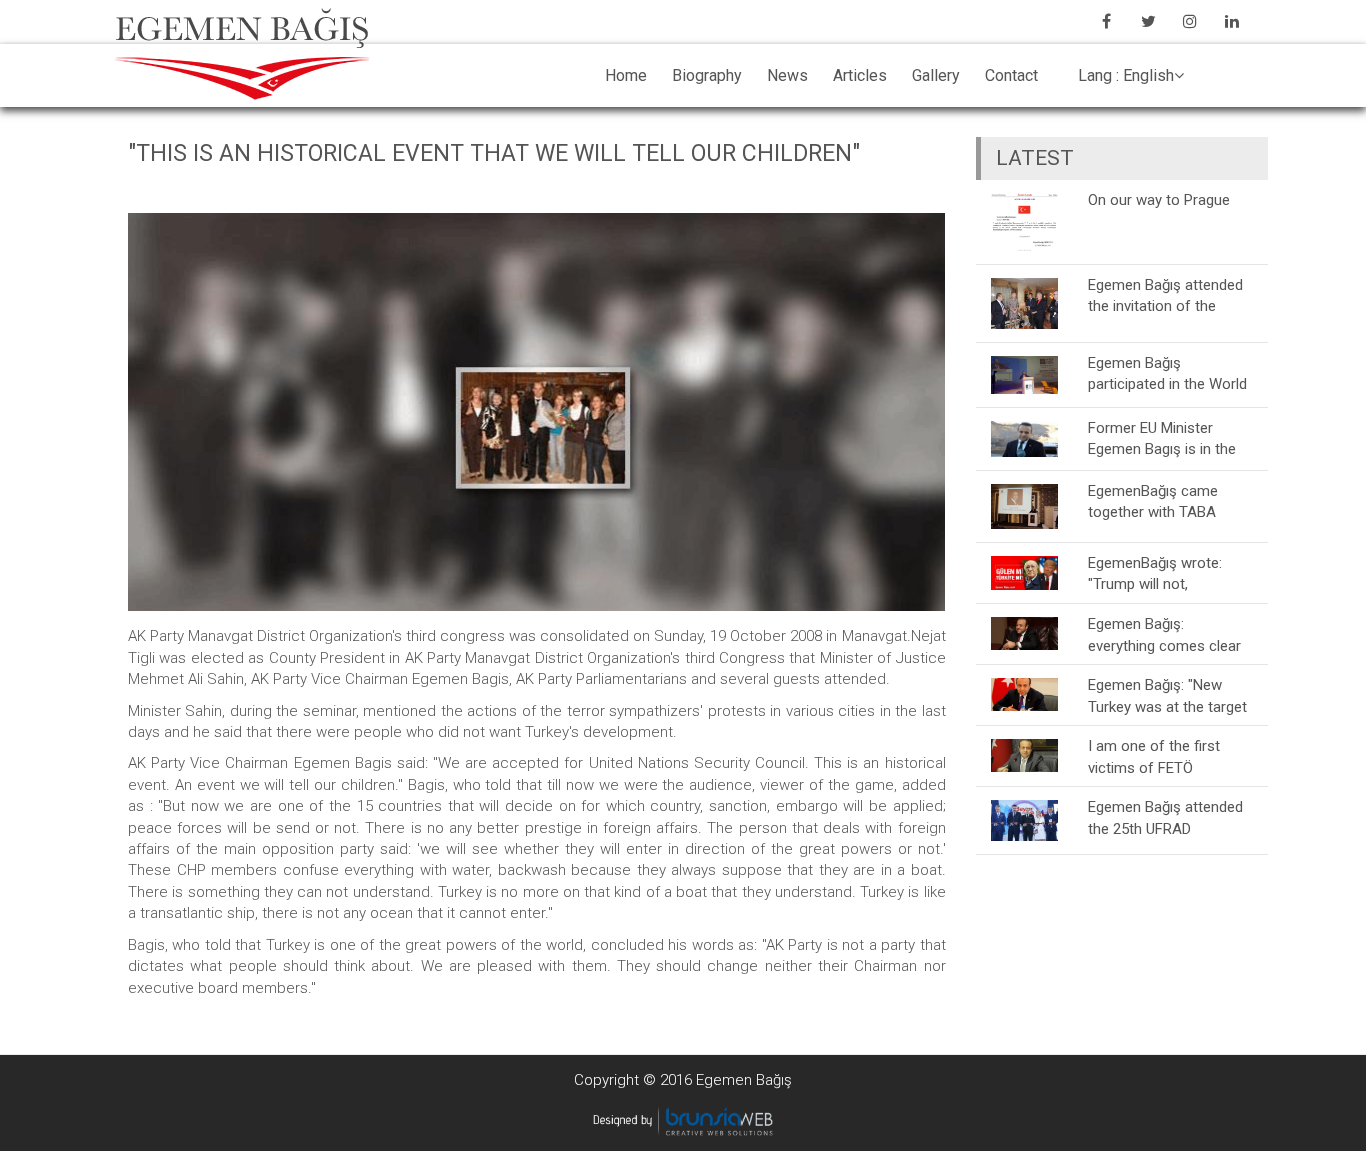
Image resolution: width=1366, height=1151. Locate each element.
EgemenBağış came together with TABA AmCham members (1153, 501)
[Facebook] (1106, 21)
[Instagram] (1190, 21)
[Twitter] (1148, 21)
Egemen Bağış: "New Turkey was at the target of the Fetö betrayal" (1167, 695)
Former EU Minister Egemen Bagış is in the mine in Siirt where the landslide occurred (1162, 438)
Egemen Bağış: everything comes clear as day (1164, 634)
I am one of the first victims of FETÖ (1154, 756)
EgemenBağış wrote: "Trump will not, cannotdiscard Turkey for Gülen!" (1170, 573)
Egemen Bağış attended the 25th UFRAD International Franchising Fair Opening (1168, 817)
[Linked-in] (1232, 21)
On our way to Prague (1159, 200)
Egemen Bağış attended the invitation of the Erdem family (1165, 295)
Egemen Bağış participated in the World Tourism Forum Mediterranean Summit (1167, 373)
